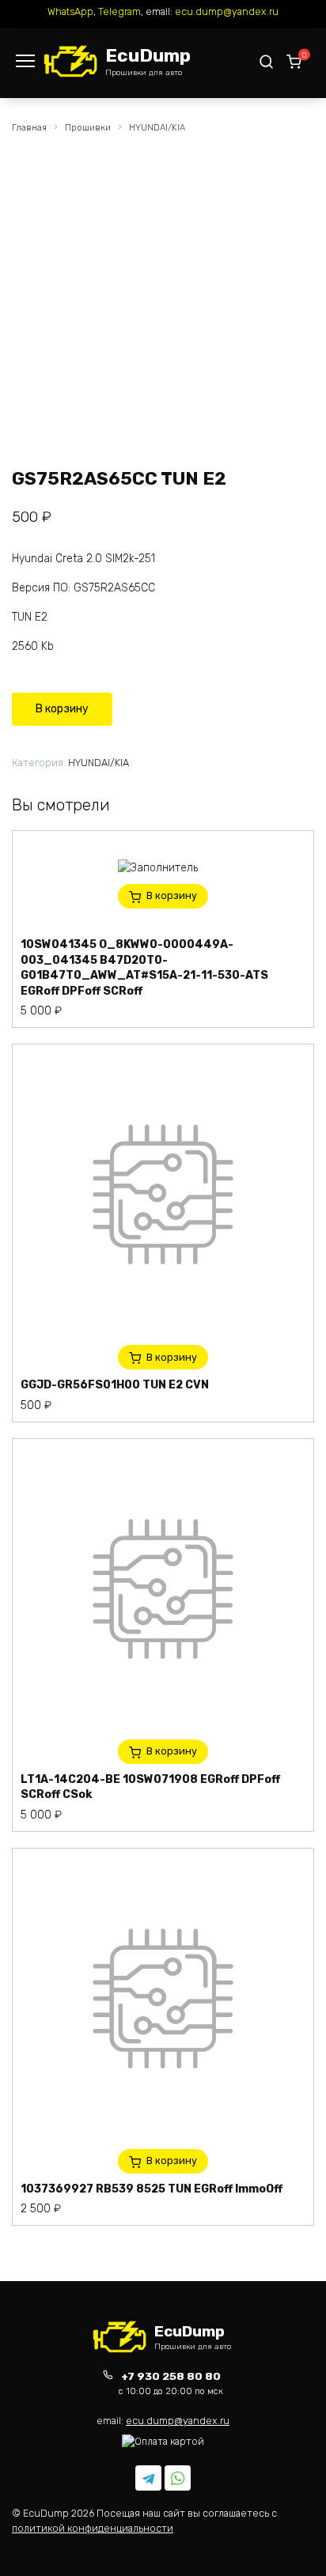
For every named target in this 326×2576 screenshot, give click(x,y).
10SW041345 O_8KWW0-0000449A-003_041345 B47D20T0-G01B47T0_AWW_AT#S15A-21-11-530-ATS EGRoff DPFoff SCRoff (144, 968)
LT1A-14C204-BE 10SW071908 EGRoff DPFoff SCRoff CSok (150, 1787)
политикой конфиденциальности (93, 2528)
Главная (29, 128)
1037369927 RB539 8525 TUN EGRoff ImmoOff (152, 2189)
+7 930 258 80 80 (171, 2383)
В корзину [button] (172, 895)
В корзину (62, 709)
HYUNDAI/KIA (157, 128)
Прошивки (88, 128)
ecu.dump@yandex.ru (227, 11)
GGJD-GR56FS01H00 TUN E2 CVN (115, 1385)
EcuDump (148, 55)
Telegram (119, 11)
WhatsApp (70, 11)
